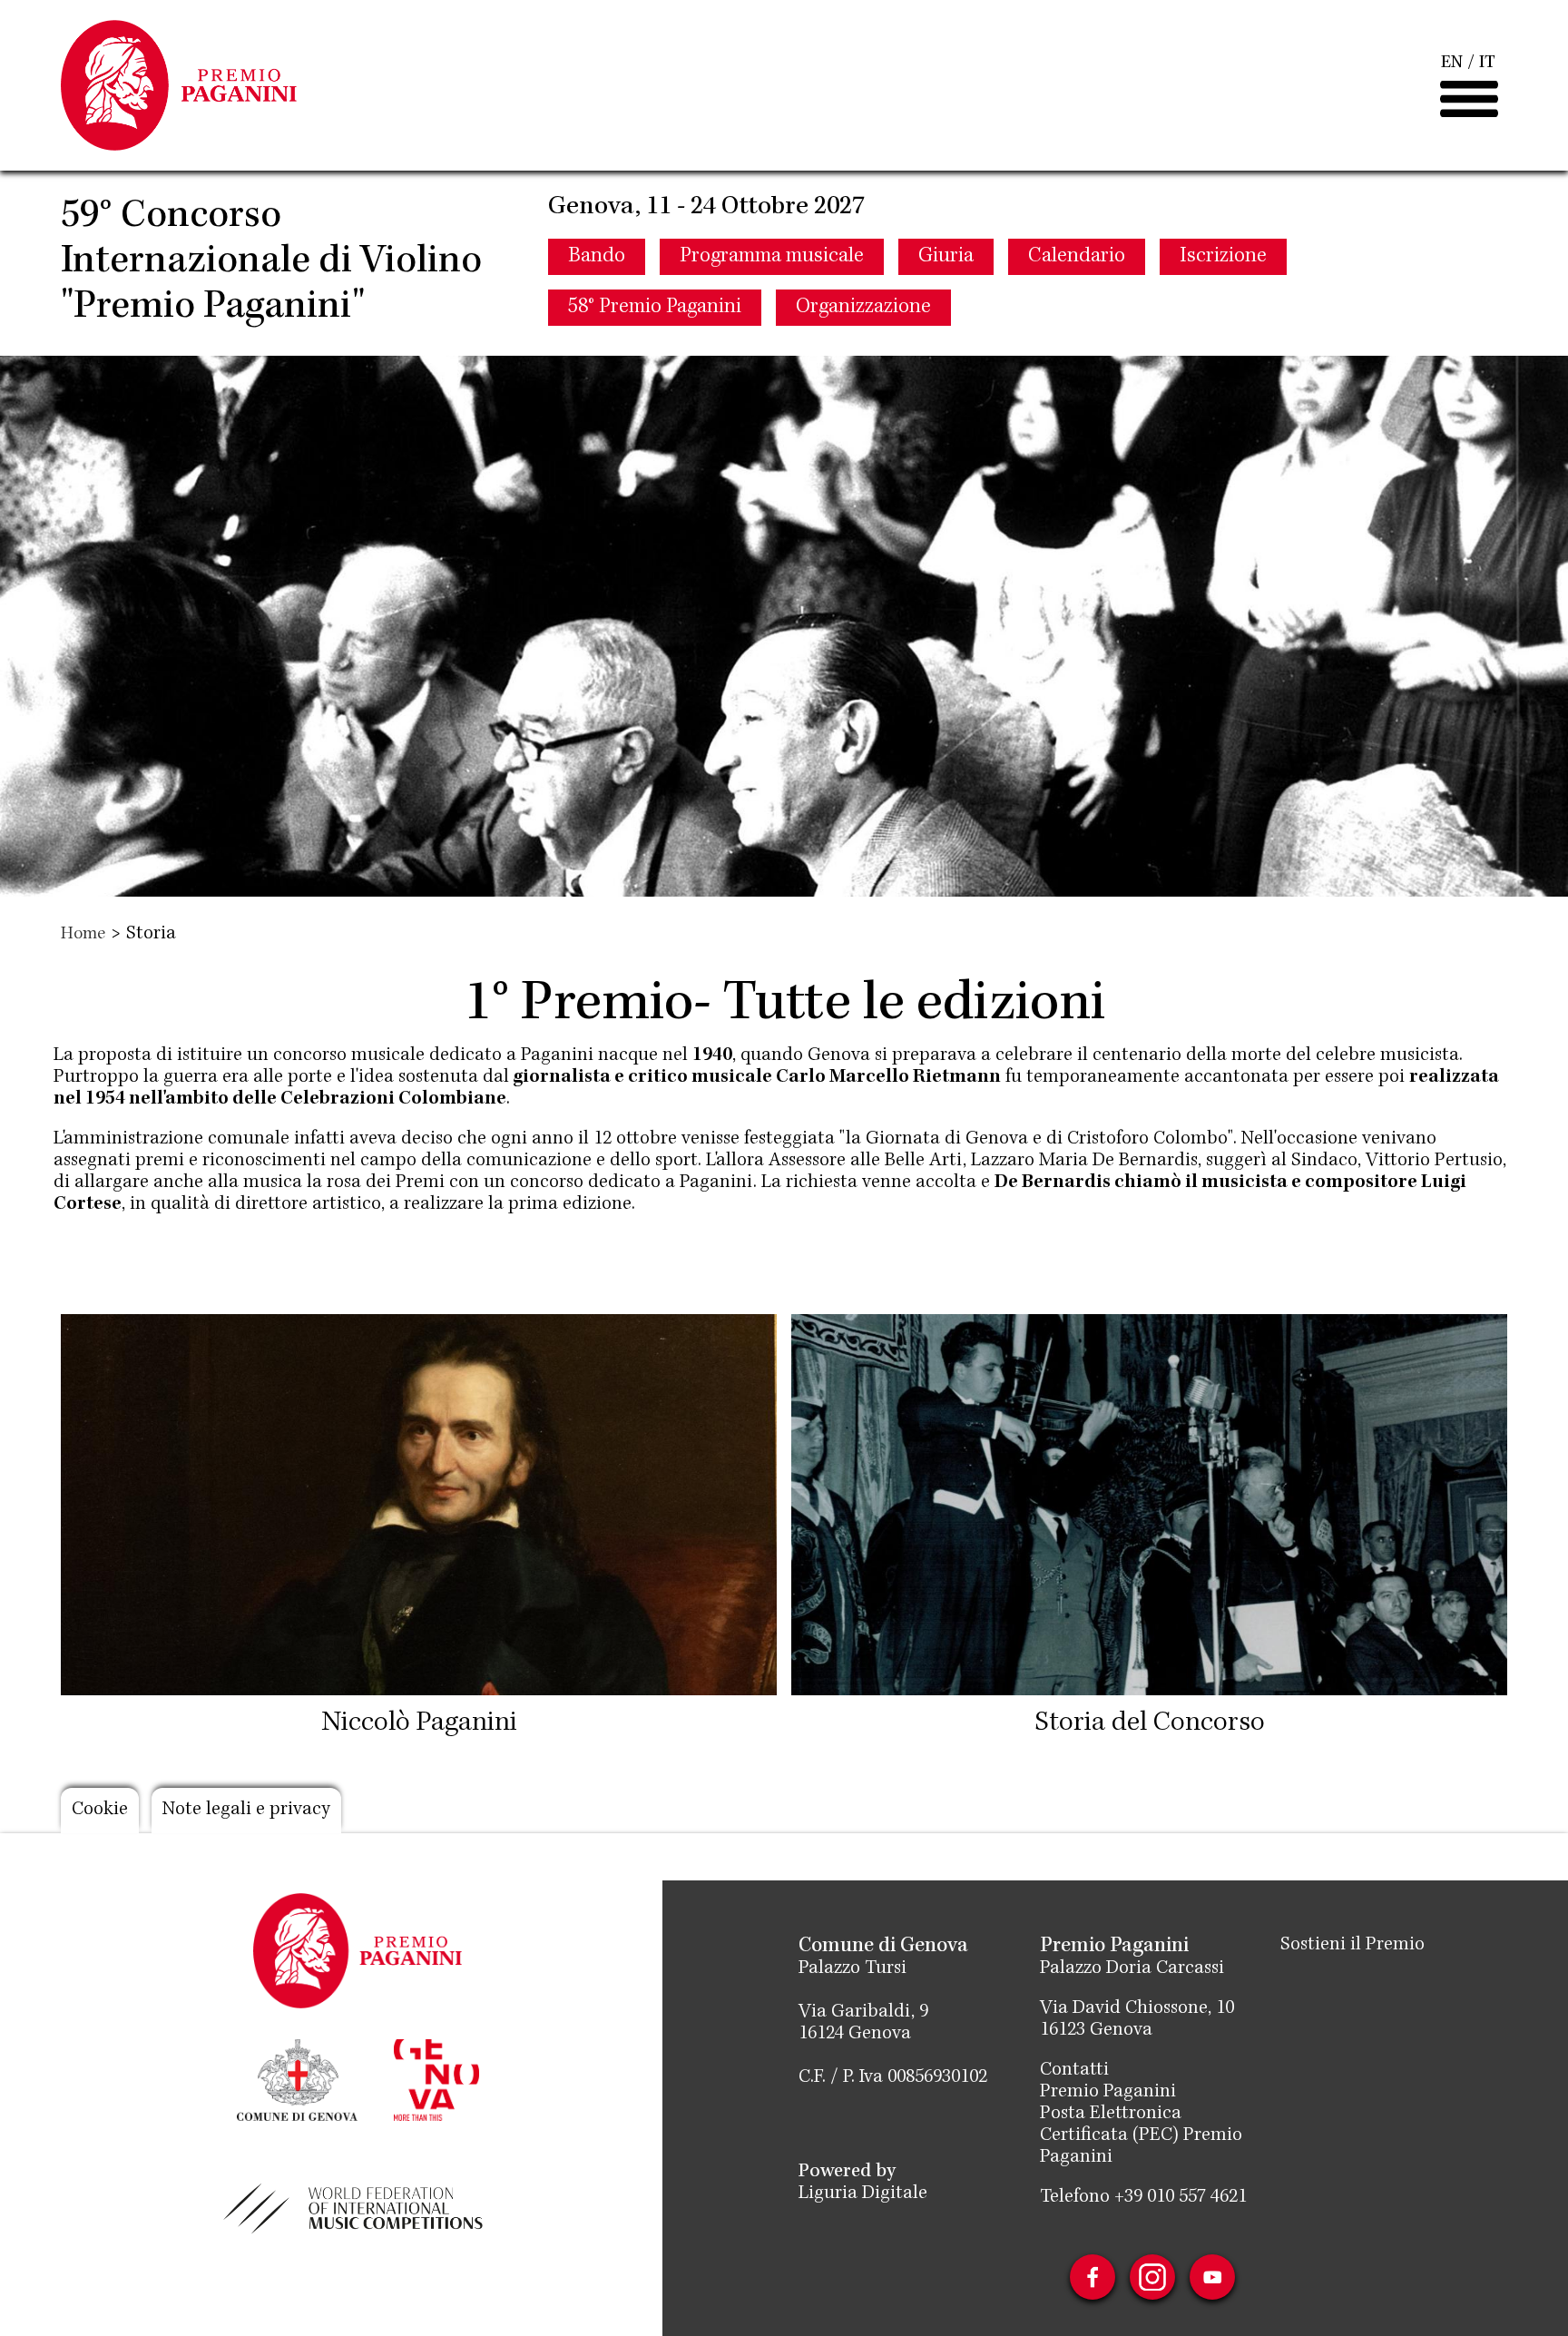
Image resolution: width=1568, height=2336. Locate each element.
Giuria (946, 257)
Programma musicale (772, 257)
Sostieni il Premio (1352, 1946)
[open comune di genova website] (297, 2078)
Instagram (1152, 2277)
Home (83, 935)
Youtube (1212, 2277)
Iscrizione (1223, 257)
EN (1452, 64)
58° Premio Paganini (655, 308)
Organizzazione (863, 308)
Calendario (1077, 257)
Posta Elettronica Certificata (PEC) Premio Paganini (1141, 2136)
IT (1487, 64)
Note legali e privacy (246, 1811)
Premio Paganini (1108, 2093)
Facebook (1093, 2277)
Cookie (100, 1811)
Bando (597, 257)
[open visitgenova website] (436, 2078)
